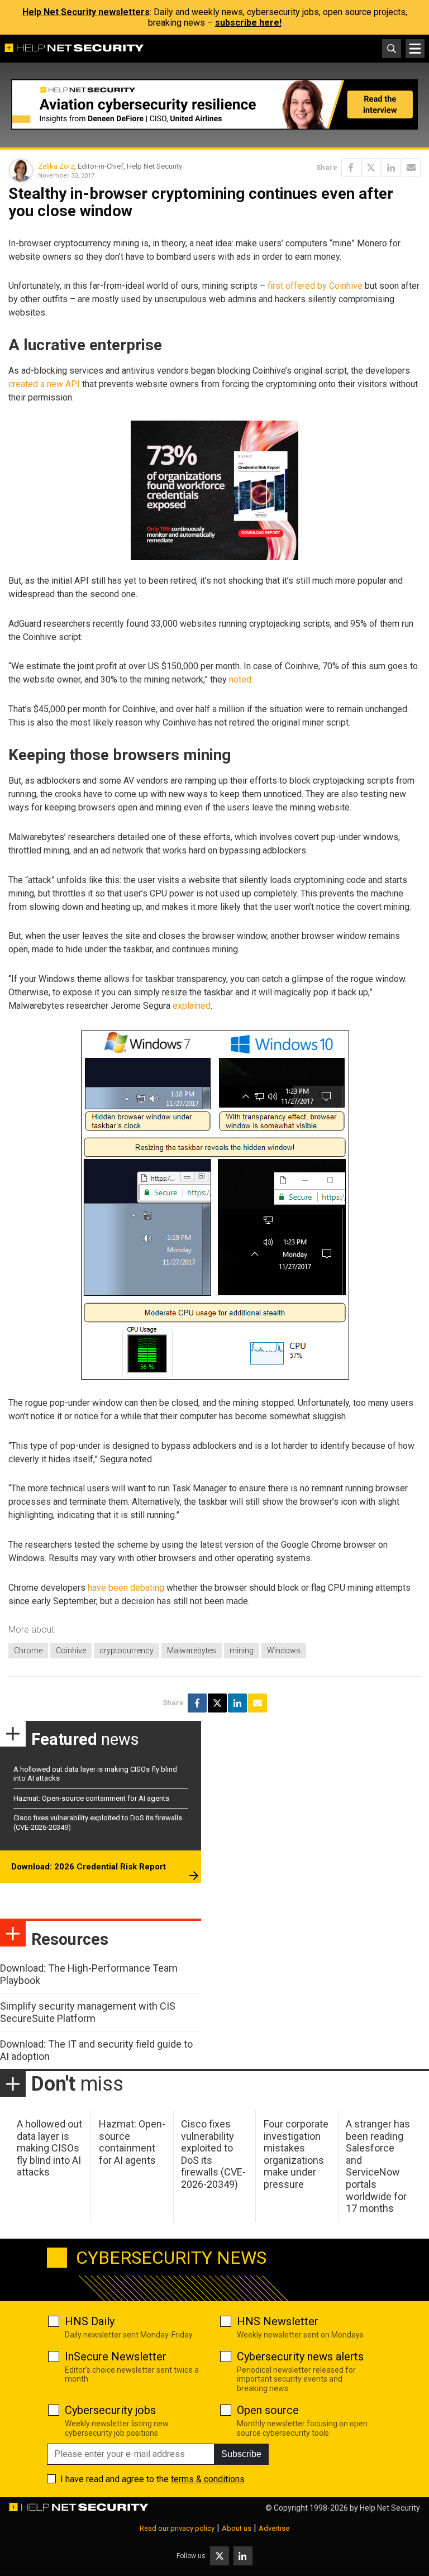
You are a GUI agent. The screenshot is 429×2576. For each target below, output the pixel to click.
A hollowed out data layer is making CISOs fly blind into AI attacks (49, 2148)
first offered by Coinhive (315, 286)
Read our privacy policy (177, 2528)
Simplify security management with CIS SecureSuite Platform (88, 2012)
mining (242, 1650)
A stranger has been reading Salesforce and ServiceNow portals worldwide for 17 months (378, 2166)
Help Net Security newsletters (86, 12)
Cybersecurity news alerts (300, 2356)
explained (192, 1006)
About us (237, 2528)
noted (240, 679)
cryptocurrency (127, 1650)
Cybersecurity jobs (110, 2410)
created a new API (44, 384)
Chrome (28, 1650)
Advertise (274, 2528)
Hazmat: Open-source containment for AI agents (91, 1798)
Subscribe (241, 2454)
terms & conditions (208, 2479)
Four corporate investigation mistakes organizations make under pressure (296, 2154)
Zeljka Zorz (56, 166)
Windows (284, 1650)
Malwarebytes (192, 1650)
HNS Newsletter (278, 2321)
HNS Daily (90, 2321)
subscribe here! (248, 23)
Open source (268, 2410)
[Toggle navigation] (415, 49)
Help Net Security (390, 2508)
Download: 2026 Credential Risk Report (89, 1867)
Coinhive (71, 1650)
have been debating (126, 1588)
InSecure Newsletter (116, 2356)
